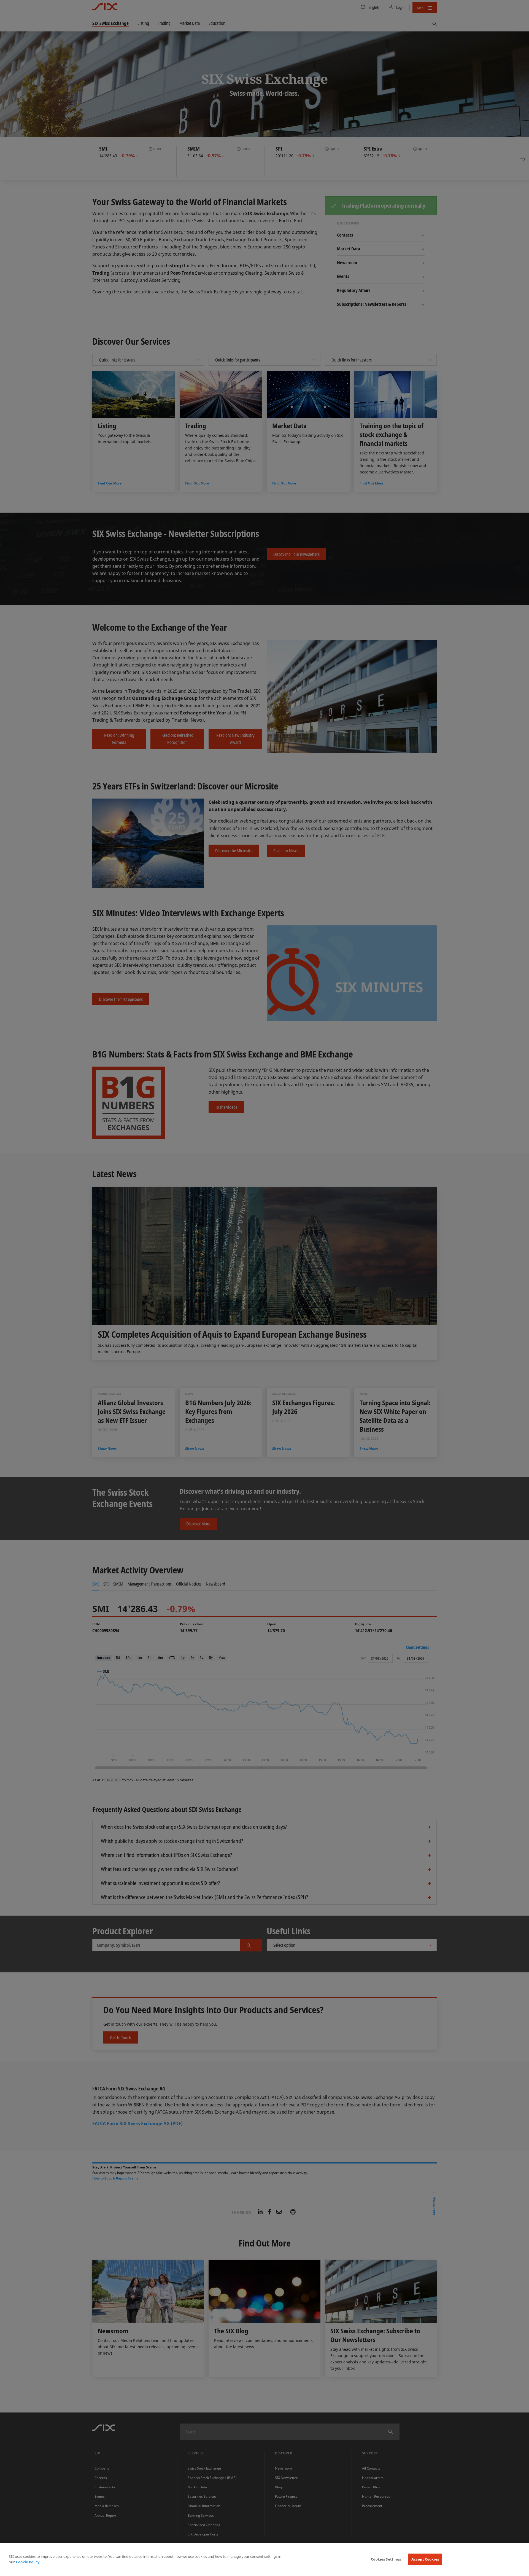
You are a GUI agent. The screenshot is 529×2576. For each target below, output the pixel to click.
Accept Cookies (425, 2559)
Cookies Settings (386, 2559)
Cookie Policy (28, 2562)
